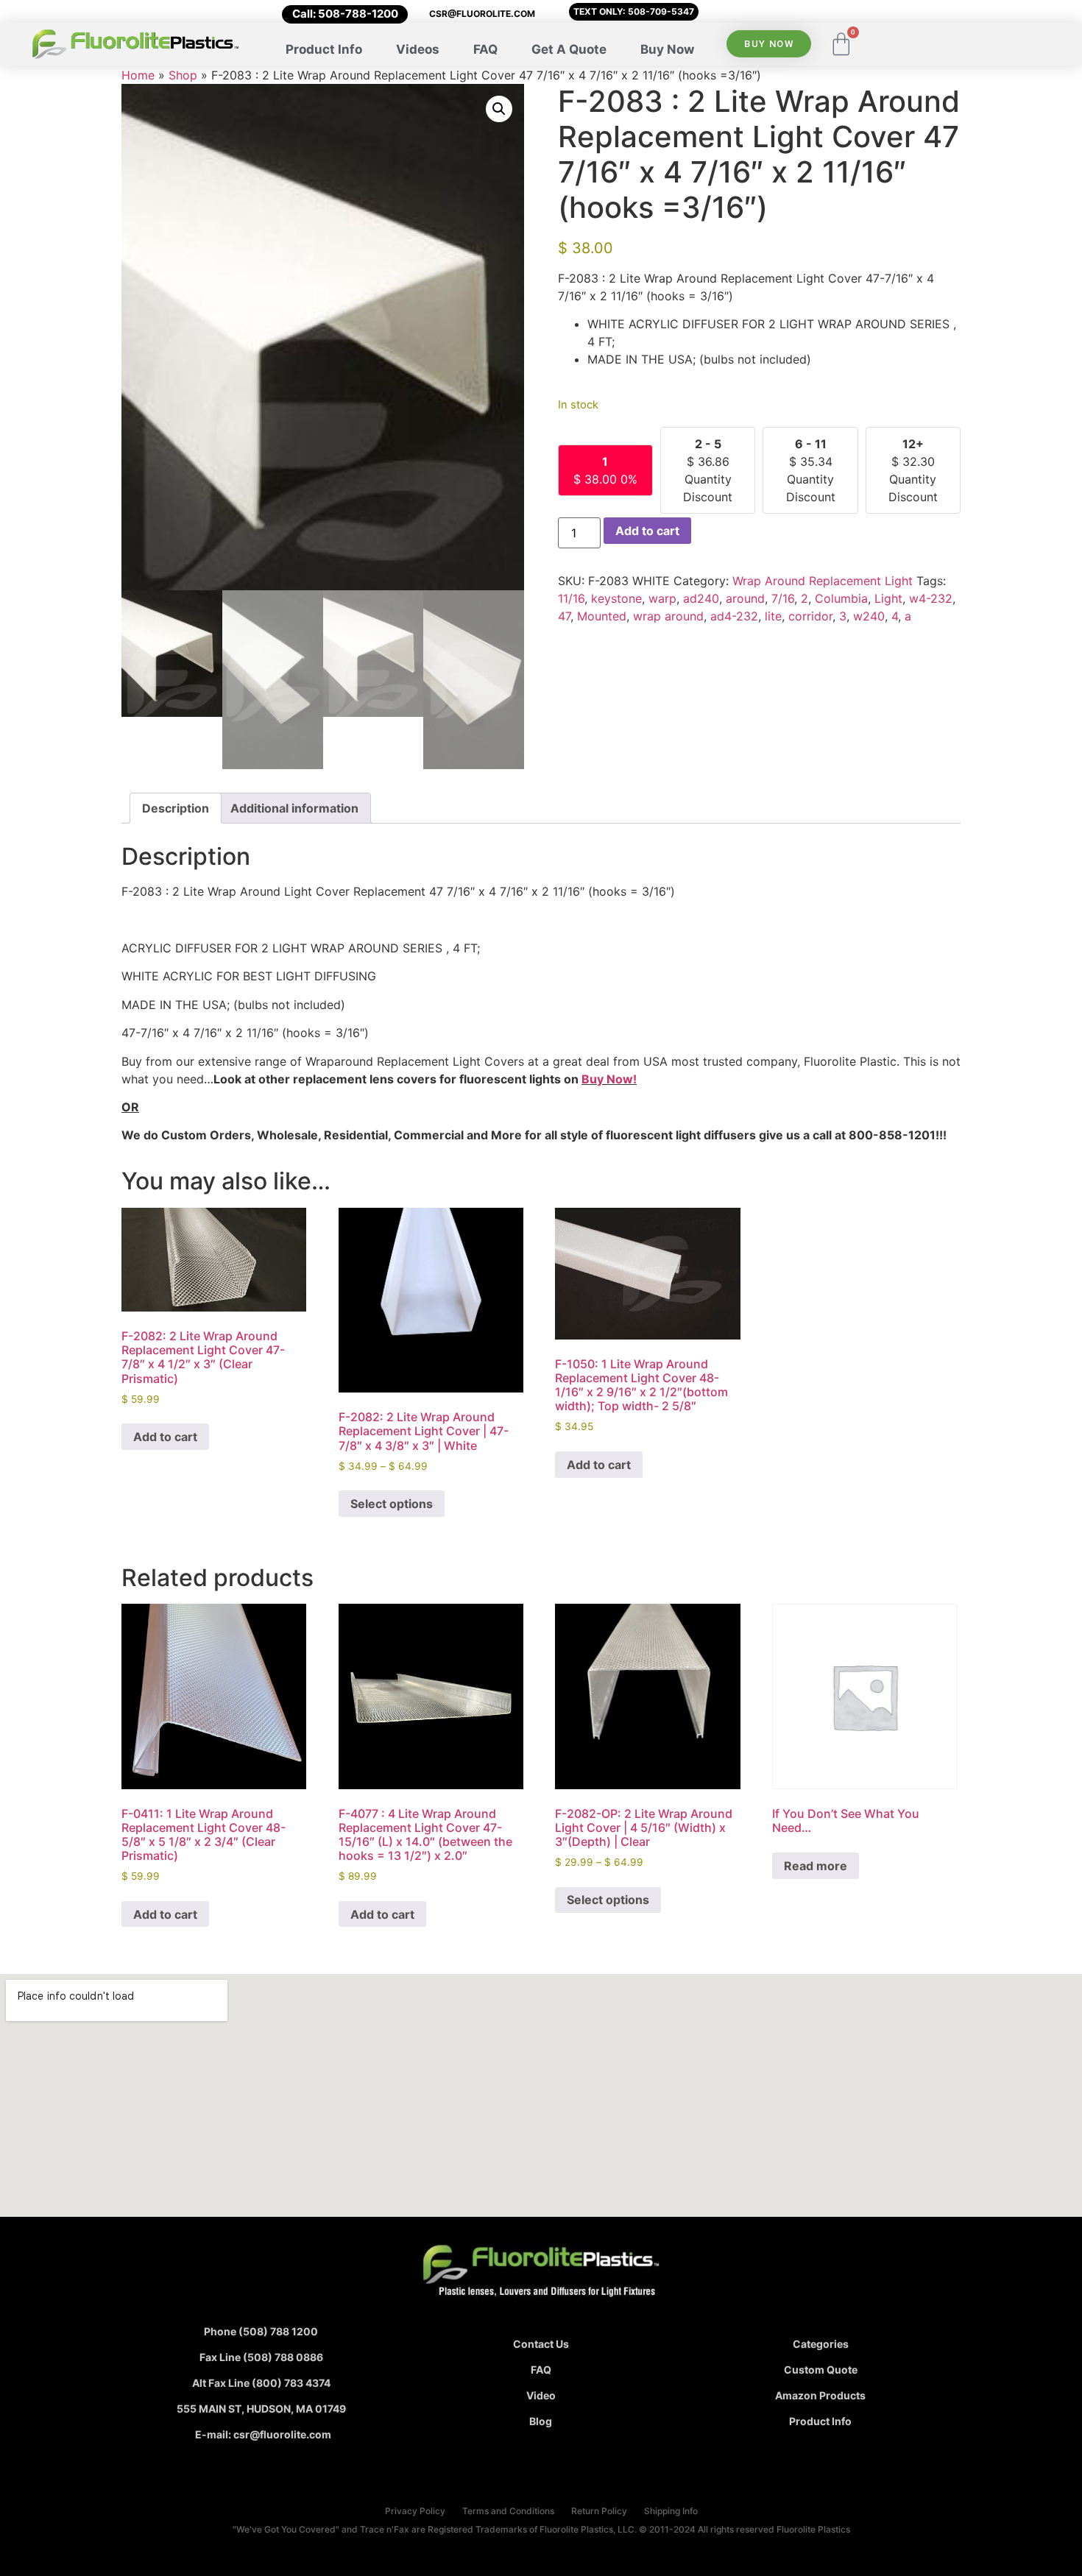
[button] (499, 109)
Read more (816, 1866)
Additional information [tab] (294, 808)
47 (564, 616)
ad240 (701, 598)
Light (888, 598)
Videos (418, 49)
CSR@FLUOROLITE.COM (482, 14)
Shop (183, 75)
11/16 (571, 598)
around (745, 598)
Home (138, 75)
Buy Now (667, 49)
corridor (810, 616)
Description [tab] (176, 808)
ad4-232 (734, 616)
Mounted (602, 616)
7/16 (783, 598)
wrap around (668, 616)
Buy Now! (609, 1079)
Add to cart (647, 531)
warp (662, 598)
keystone (616, 598)
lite (773, 616)
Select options (392, 1504)
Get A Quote (569, 49)
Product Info (324, 49)
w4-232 (931, 598)
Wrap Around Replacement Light (823, 581)
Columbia (841, 598)
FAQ (485, 49)
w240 (869, 616)
